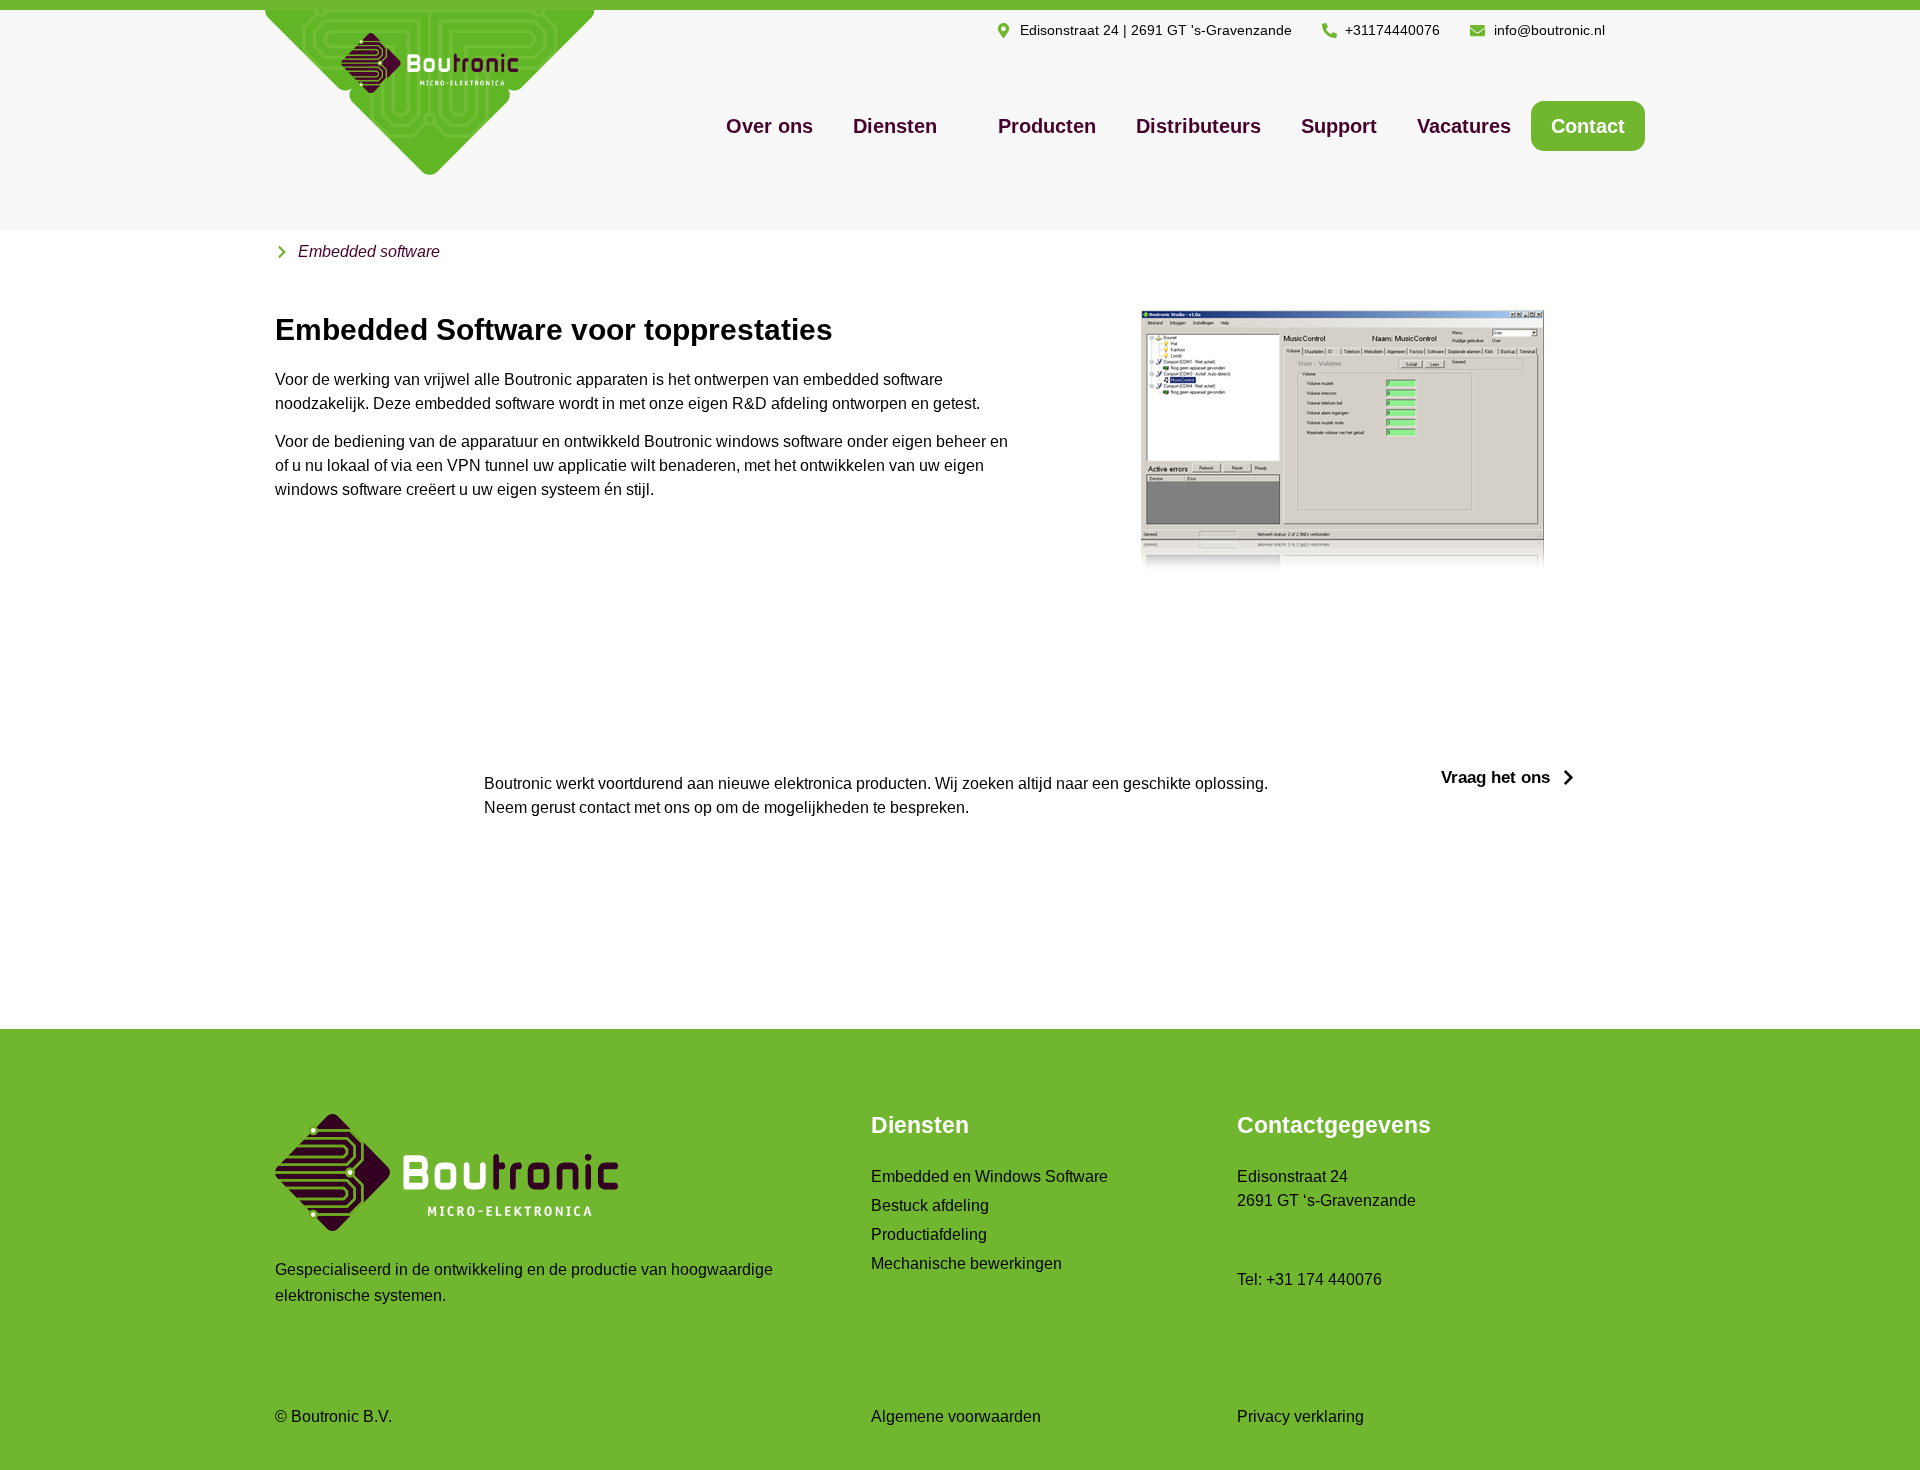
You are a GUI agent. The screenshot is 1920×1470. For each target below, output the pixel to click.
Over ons (769, 126)
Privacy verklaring (1300, 1416)
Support (1339, 126)
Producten (1047, 126)
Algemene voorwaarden (956, 1416)
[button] (905, 126)
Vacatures (1464, 126)
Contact (1588, 126)
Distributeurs (1198, 126)
